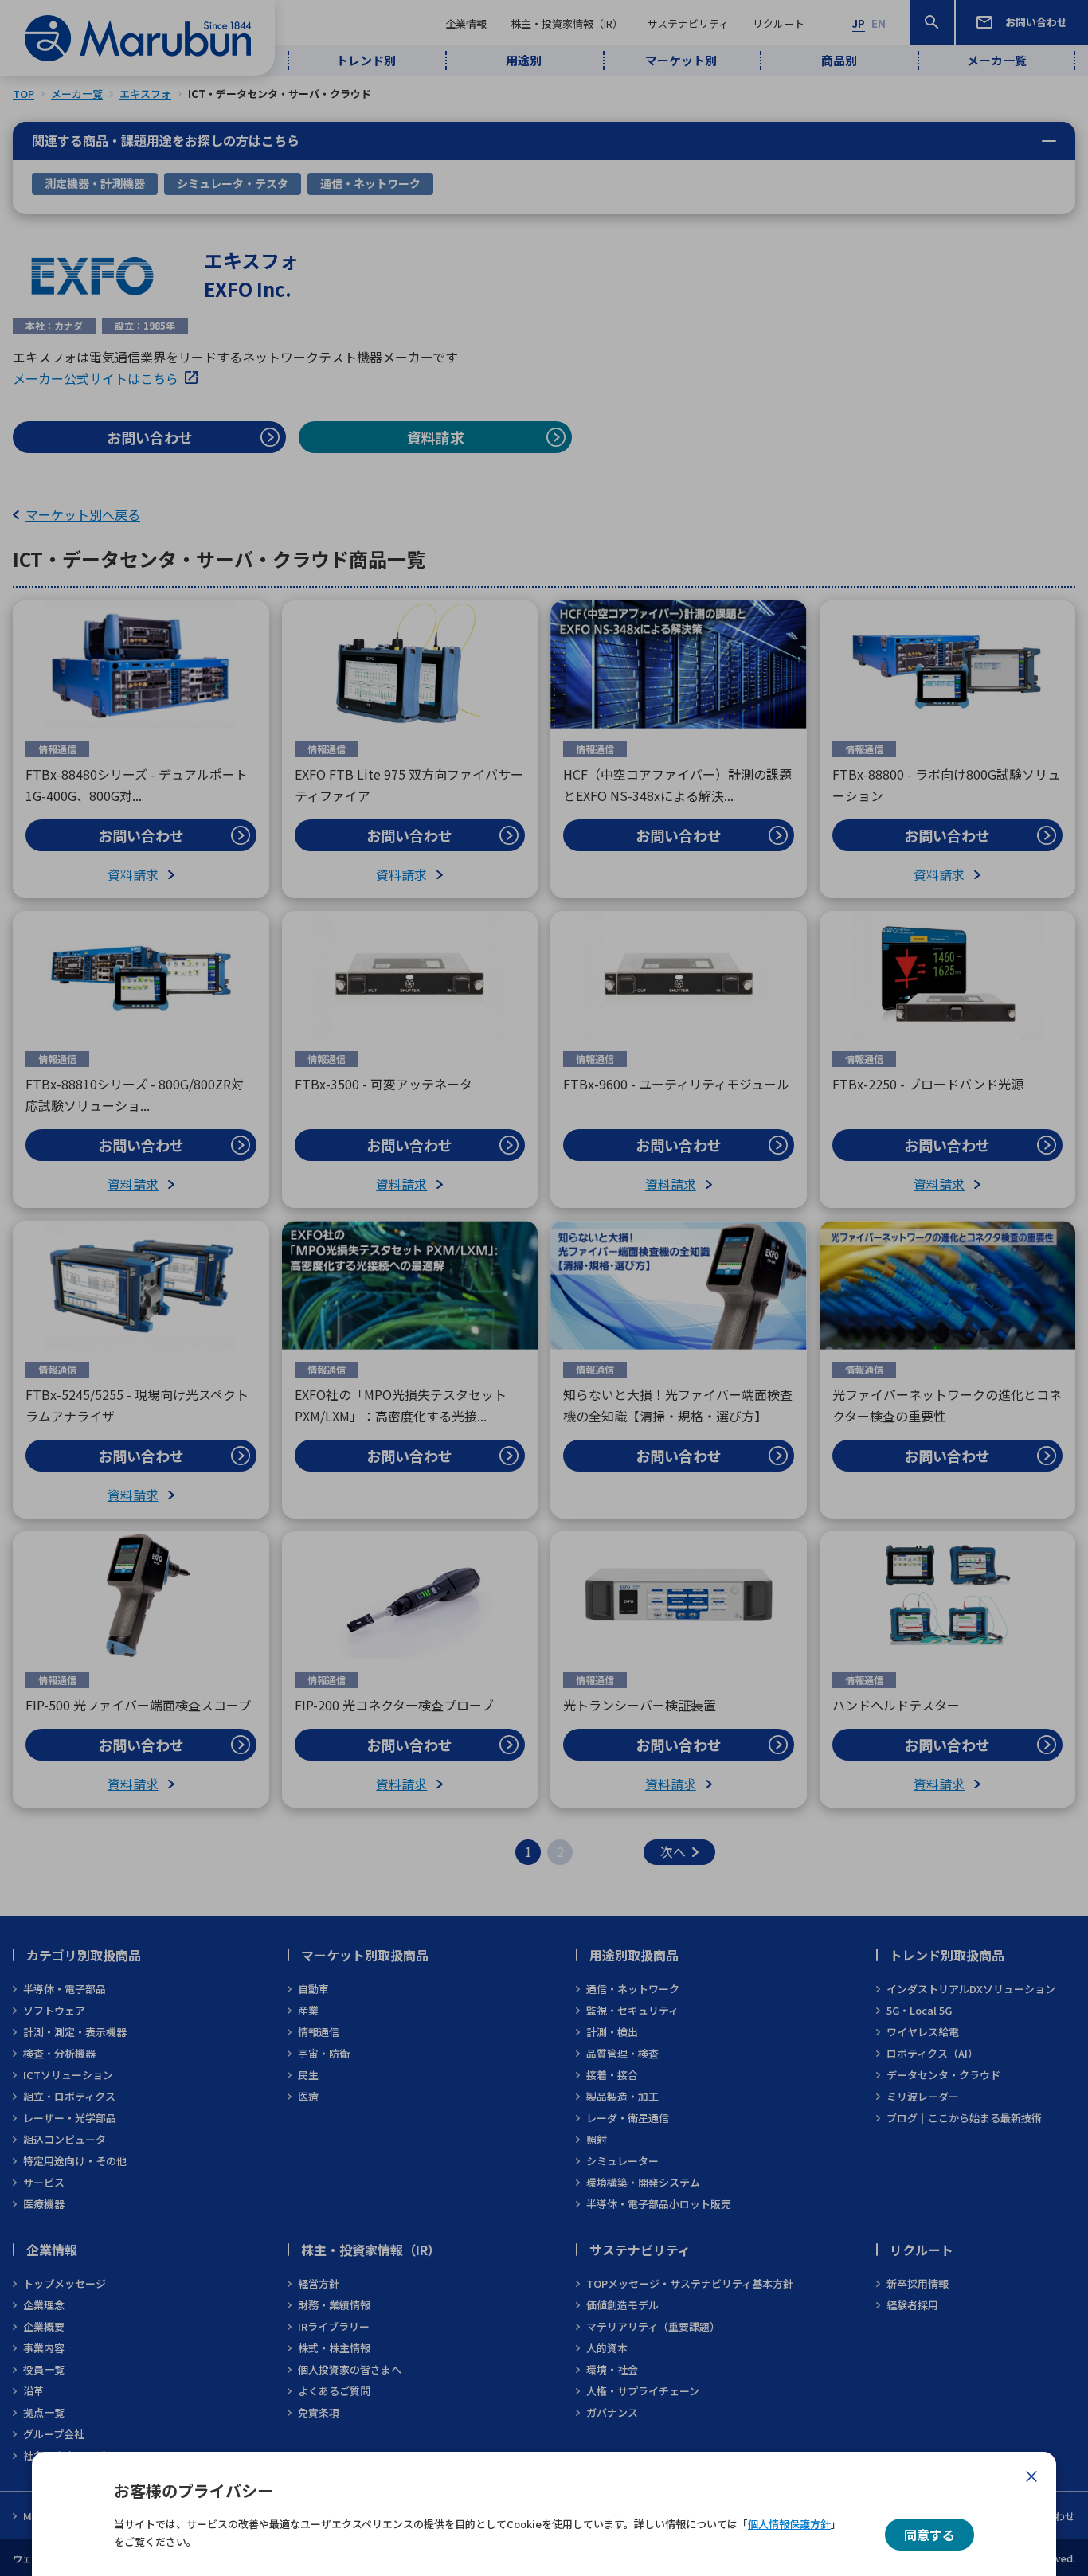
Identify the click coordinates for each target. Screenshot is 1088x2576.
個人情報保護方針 (789, 2524)
